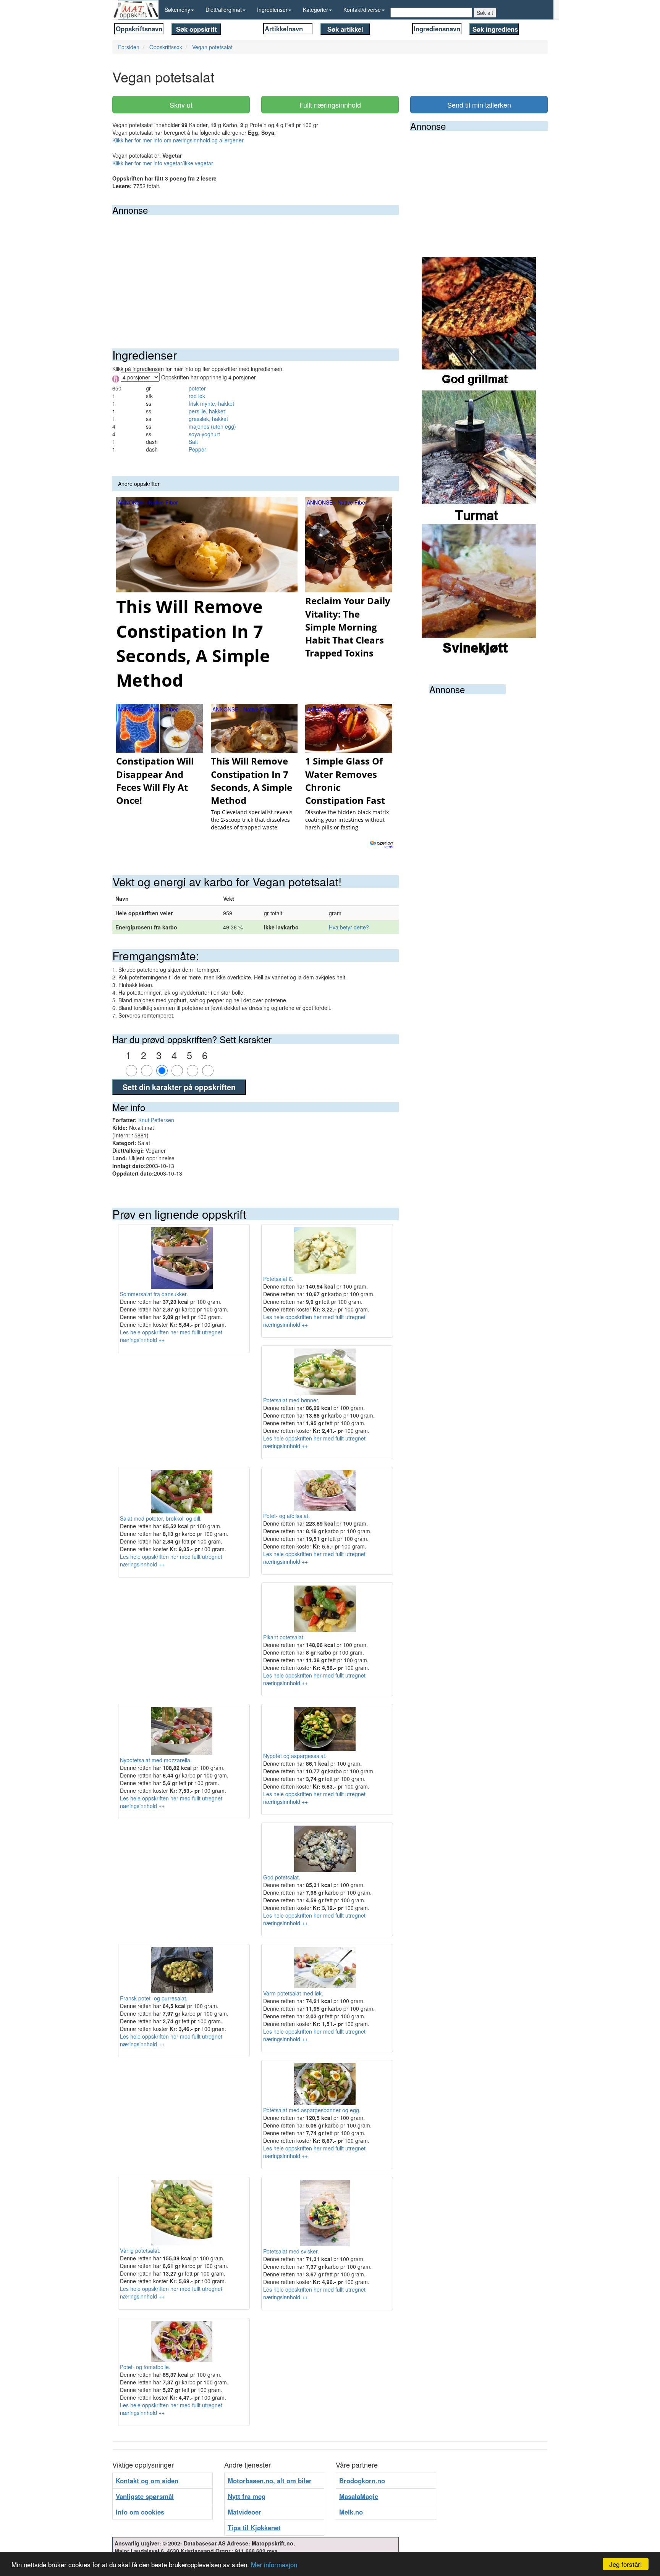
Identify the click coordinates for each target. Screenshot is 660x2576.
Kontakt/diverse (362, 10)
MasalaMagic (359, 2496)
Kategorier (315, 10)
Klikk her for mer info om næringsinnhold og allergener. (179, 140)
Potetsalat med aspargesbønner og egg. (312, 2110)
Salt (193, 442)
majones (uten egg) (212, 426)
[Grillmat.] (479, 323)
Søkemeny (177, 10)
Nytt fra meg (247, 2496)
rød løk (197, 396)
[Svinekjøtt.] (479, 590)
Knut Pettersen (156, 1120)
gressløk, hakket (208, 419)
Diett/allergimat (224, 10)
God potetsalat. (282, 1877)
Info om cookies (140, 2512)
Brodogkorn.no (362, 2481)
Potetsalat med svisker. (291, 2251)
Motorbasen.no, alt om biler (270, 2481)
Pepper (197, 449)
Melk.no (351, 2512)
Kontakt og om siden (147, 2481)
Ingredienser (272, 10)
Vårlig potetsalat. (140, 2250)
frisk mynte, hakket (211, 403)
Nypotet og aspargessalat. (295, 1756)
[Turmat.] (479, 456)
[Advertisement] (256, 272)
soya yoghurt (204, 434)
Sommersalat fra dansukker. (154, 1294)
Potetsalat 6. (278, 1279)
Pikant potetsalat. (284, 1637)
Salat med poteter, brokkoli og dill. (161, 1518)
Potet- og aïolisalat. (286, 1516)
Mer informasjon (274, 2564)
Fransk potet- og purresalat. (154, 1998)
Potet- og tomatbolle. (145, 2367)
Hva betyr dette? (349, 927)
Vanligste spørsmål (145, 2496)
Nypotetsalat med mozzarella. (156, 1760)
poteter (197, 388)
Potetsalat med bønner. (291, 1400)
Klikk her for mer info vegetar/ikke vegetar (163, 163)
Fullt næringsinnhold (330, 105)
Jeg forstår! (626, 2564)
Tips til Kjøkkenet (254, 2528)
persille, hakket (207, 411)
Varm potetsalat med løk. (293, 1993)
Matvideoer (244, 2512)
